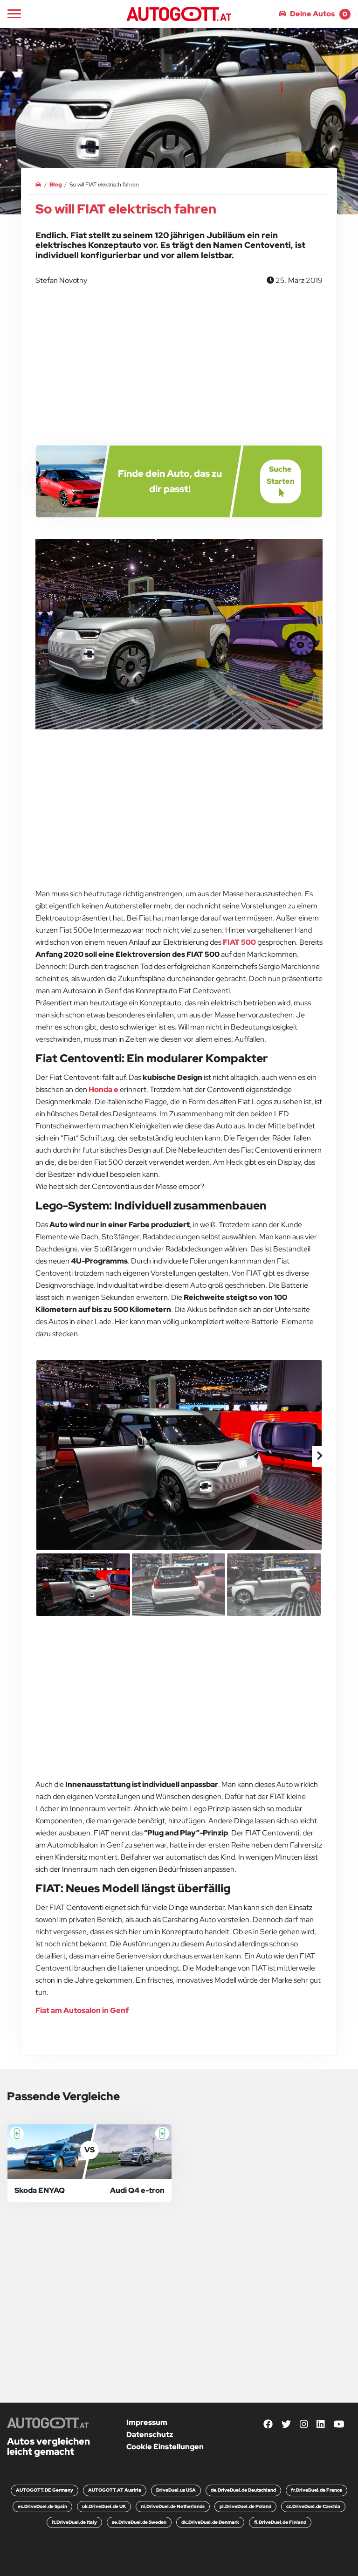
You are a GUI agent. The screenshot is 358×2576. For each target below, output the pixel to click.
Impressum (147, 2422)
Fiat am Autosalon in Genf (82, 2010)
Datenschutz (150, 2435)
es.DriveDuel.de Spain (42, 2506)
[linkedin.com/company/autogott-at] (321, 2424)
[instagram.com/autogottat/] (304, 2424)
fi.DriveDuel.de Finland (280, 2522)
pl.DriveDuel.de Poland (245, 2506)
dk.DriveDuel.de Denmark (210, 2522)
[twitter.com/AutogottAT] (286, 2424)
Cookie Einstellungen (165, 2447)
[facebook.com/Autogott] (268, 2424)
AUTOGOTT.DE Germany (45, 2490)
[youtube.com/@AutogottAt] (339, 2424)
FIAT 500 (239, 942)
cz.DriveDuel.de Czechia (313, 2506)
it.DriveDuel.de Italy (74, 2522)
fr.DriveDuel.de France (317, 2490)
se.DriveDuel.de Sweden (139, 2522)
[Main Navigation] (14, 14)
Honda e (103, 1089)
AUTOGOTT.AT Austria (115, 2490)
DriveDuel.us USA (176, 2490)
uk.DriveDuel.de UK (104, 2506)
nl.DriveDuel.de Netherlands (173, 2506)
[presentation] (39, 1456)
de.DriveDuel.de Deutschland (243, 2490)
